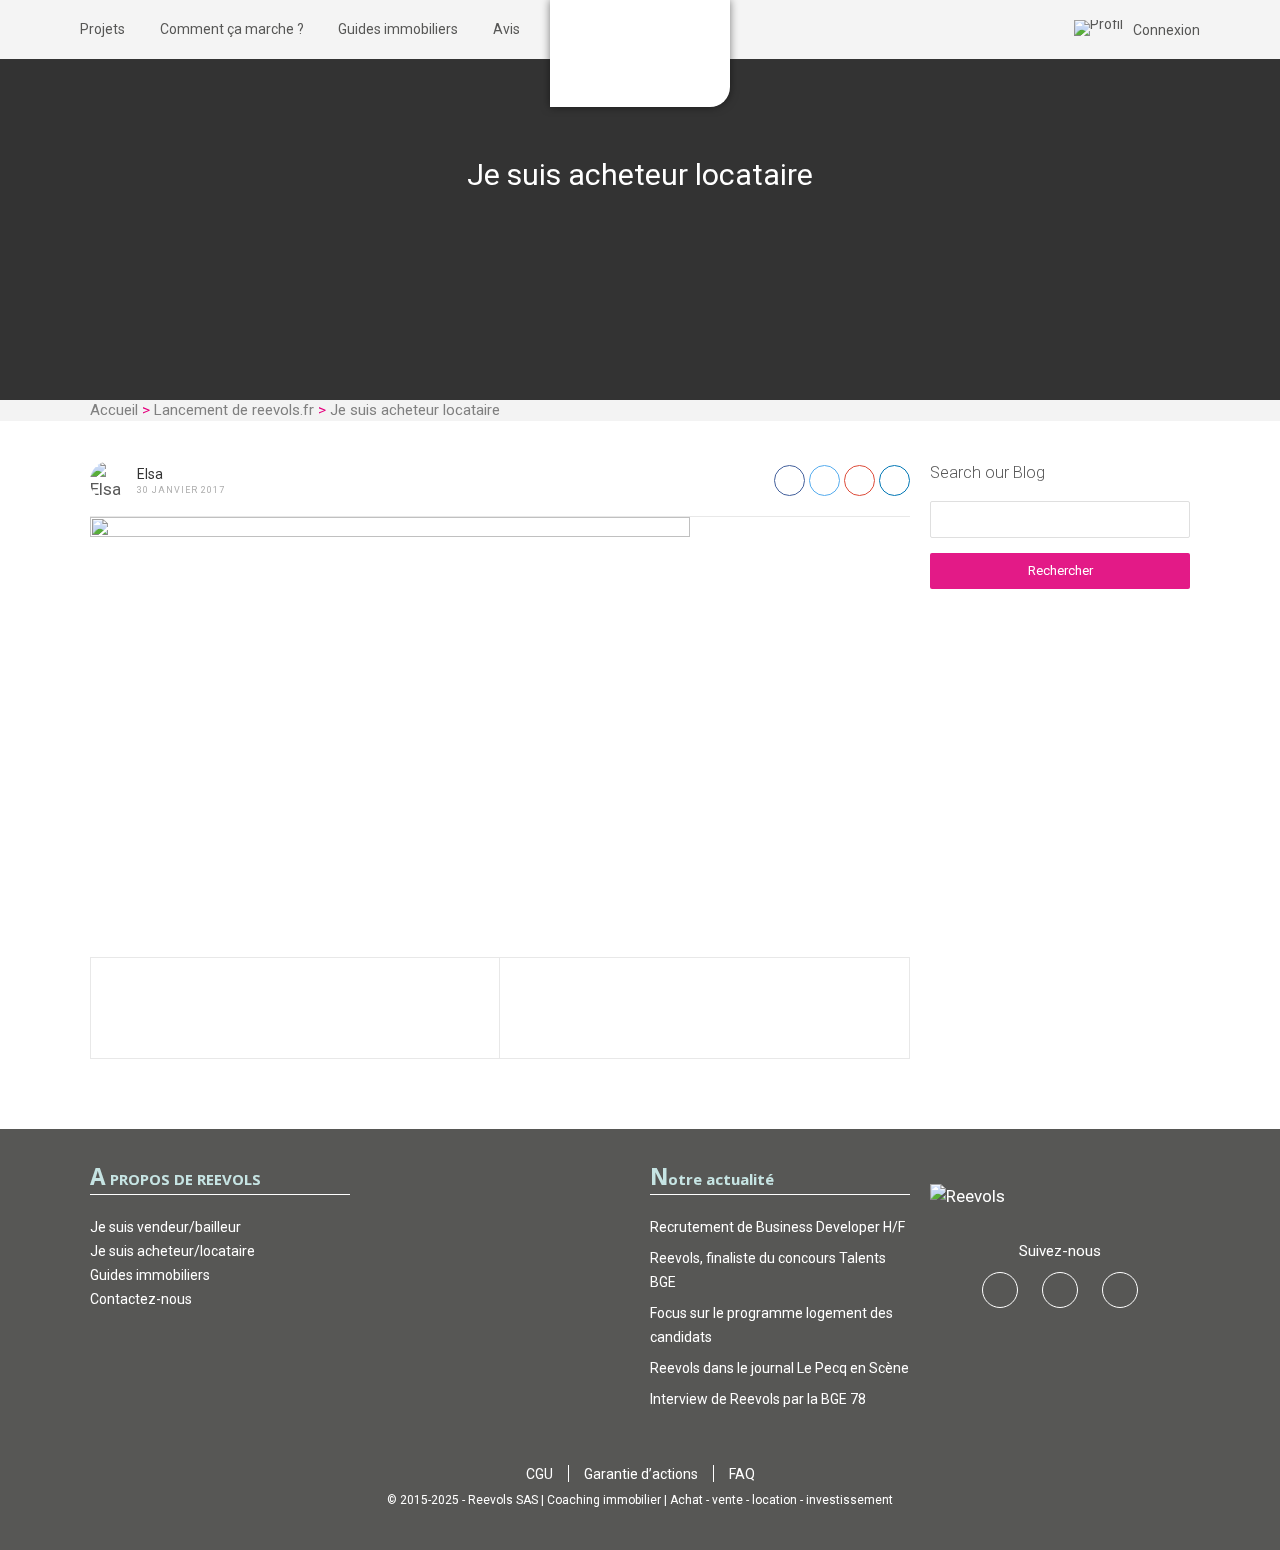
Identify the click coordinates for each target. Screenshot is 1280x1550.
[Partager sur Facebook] (789, 480)
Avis (506, 29)
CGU (539, 1474)
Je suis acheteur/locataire (172, 1251)
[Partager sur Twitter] (824, 480)
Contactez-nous (141, 1299)
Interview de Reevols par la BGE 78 (758, 1399)
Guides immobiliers (398, 29)
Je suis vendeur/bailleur (165, 1227)
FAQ (742, 1474)
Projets (102, 29)
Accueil (114, 410)
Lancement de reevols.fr (234, 410)
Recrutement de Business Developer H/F (777, 1227)
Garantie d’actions (641, 1474)
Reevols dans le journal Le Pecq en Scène (779, 1368)
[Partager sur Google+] (859, 480)
